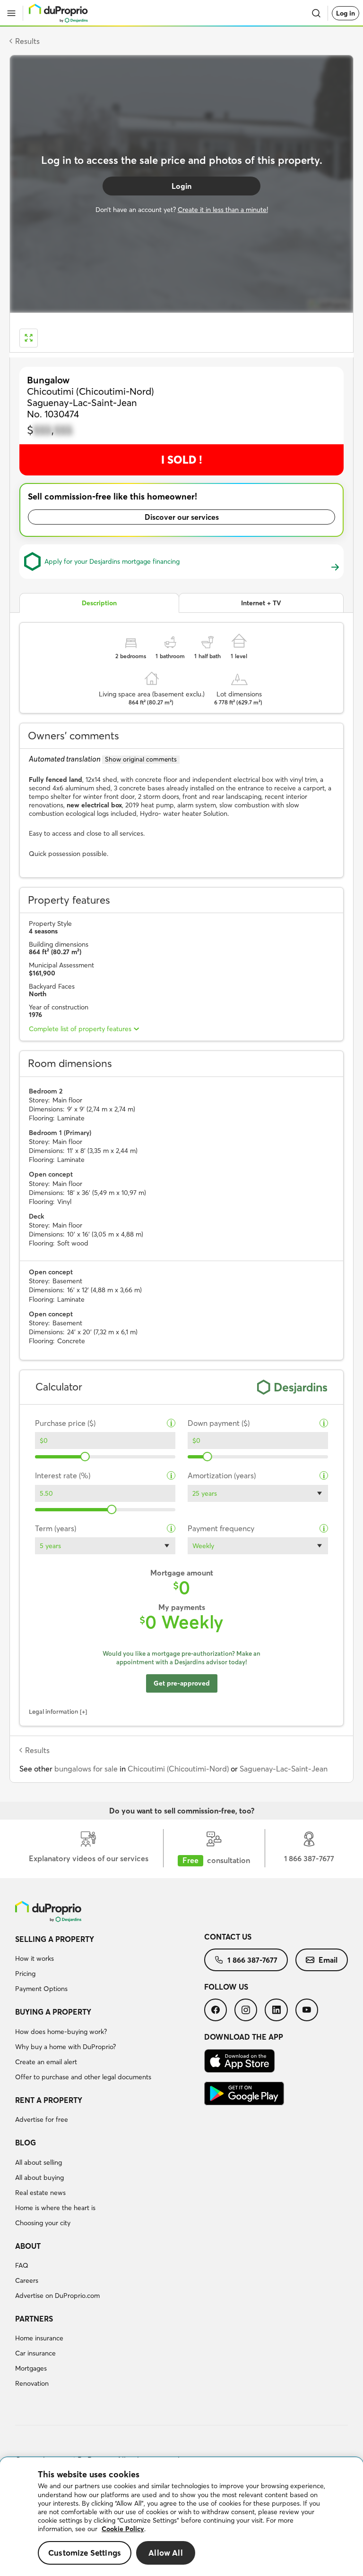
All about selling (39, 2162)
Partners (34, 2319)
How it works (35, 1958)
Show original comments (141, 759)
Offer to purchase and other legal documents (83, 2077)
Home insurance (39, 2338)
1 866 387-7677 (252, 1960)
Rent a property (49, 2100)
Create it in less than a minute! (223, 210)
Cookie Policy (123, 2529)
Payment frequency (221, 1529)
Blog (26, 2143)
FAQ (22, 2265)
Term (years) (56, 1529)
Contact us (228, 1937)
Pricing (25, 1974)
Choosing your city (43, 2223)
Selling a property (55, 1939)
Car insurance (35, 2353)
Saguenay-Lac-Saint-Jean (284, 1769)
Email (328, 1960)
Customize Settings (85, 2553)
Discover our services (182, 517)
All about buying (39, 2178)
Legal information (54, 1712)
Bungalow (48, 380)
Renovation (32, 2383)
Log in (346, 13)
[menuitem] (110, 1966)
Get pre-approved (182, 1683)
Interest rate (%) (63, 1476)
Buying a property (53, 2012)
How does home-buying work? (61, 2032)
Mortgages (31, 2368)
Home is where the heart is (55, 2208)
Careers (27, 2280)
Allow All (166, 2553)
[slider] (85, 1457)
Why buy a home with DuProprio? (65, 2047)
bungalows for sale (86, 1769)
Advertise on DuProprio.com (57, 2296)
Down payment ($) (219, 1423)
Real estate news (40, 2193)
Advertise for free (42, 2119)
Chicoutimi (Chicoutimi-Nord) (178, 1769)
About (28, 2246)
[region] (181, 2517)
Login (181, 186)
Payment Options (41, 1989)
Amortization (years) (222, 1476)
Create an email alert (46, 2062)
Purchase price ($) (65, 1423)
